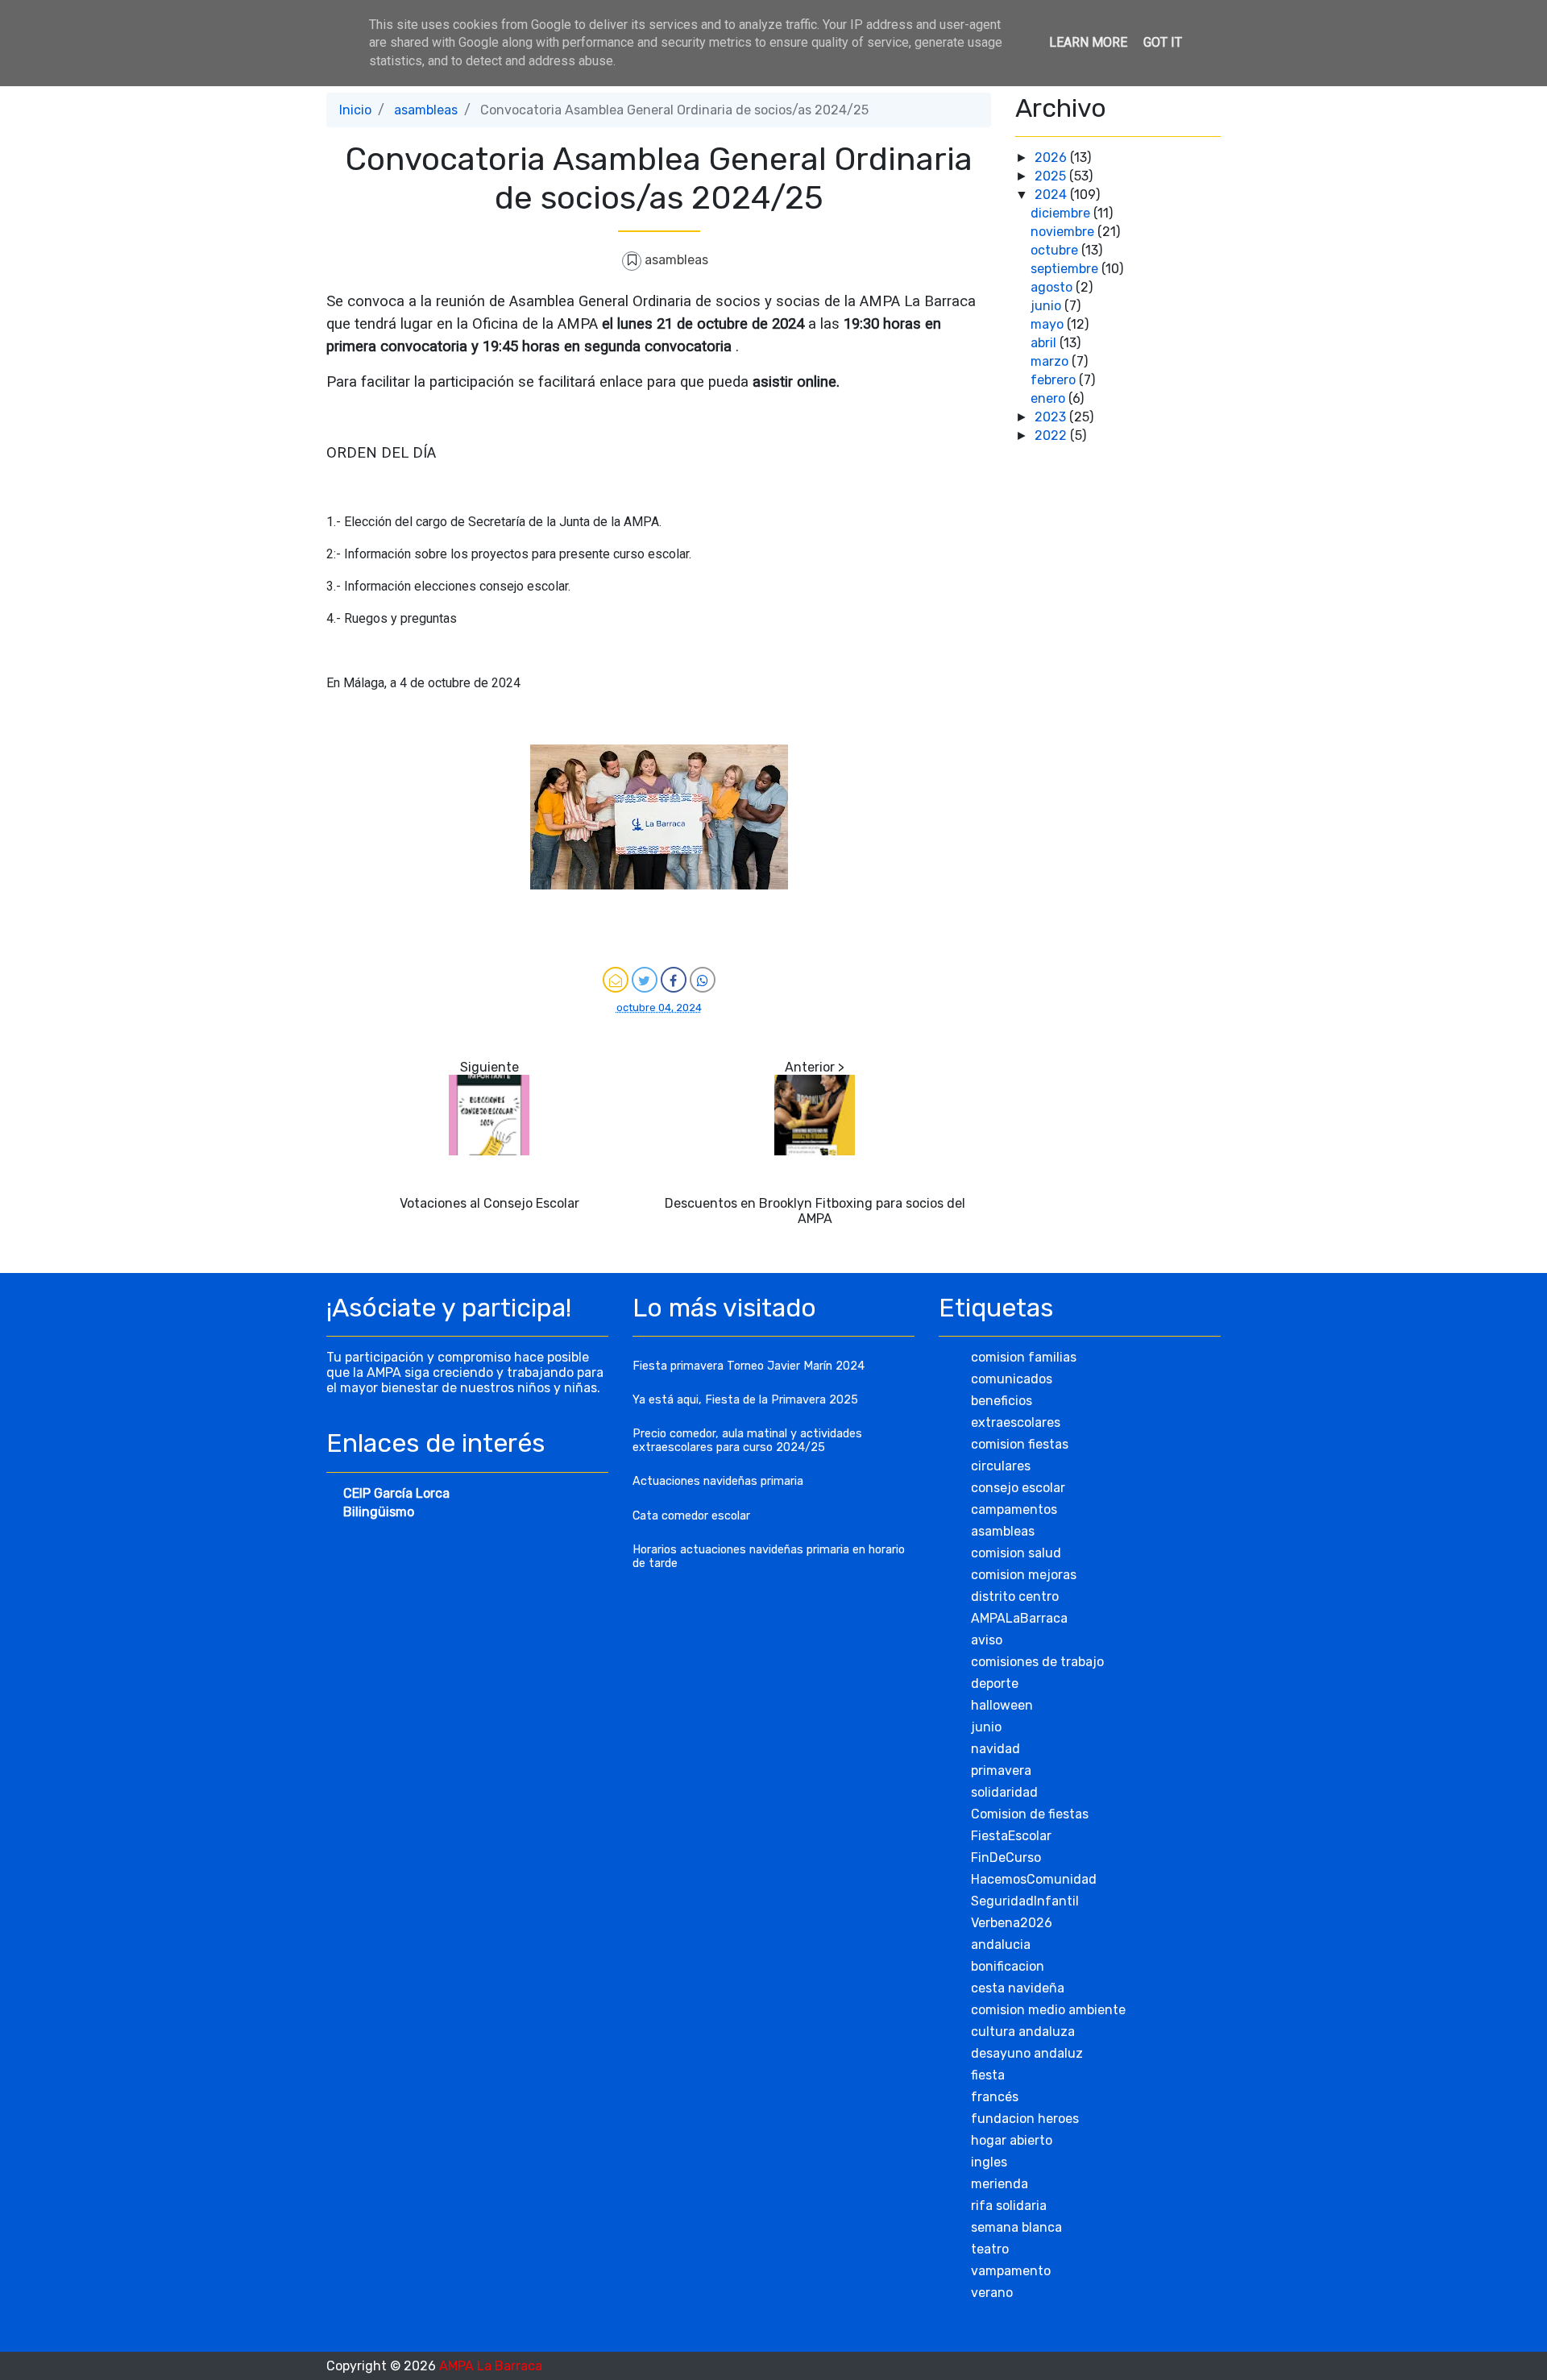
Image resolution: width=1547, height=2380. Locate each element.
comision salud (1016, 1553)
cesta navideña (1018, 1988)
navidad (995, 1749)
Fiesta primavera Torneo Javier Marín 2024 (749, 1366)
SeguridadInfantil (1025, 1901)
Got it (1163, 42)
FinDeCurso (1006, 1858)
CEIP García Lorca (396, 1493)
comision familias (1024, 1357)
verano (992, 2293)
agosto (1053, 287)
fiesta (988, 2075)
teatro (990, 2249)
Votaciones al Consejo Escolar (489, 1203)
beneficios (1002, 1401)
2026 (1052, 158)
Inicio (355, 110)
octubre (1056, 250)
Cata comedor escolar (691, 1516)
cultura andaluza (1023, 2032)
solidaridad (1004, 1792)
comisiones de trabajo (1037, 1662)
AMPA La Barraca (491, 2366)
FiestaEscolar (1011, 1836)
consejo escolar (1018, 1488)
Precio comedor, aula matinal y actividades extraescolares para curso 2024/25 (747, 1441)
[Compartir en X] (645, 980)
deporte (995, 1683)
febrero (1055, 380)
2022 (1052, 435)
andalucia (1001, 1945)
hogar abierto (1012, 2140)
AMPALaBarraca (1019, 1618)
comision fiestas (1020, 1444)
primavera (1001, 1770)
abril (1045, 343)
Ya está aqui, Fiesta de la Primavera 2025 (745, 1400)
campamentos (1014, 1509)
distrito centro (1015, 1596)
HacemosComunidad (1034, 1879)
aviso (987, 1640)
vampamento (1011, 2271)
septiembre (1066, 269)
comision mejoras (1024, 1575)
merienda (1000, 2184)
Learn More (1088, 42)
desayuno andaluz (1027, 2053)
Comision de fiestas (1030, 1814)
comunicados (1012, 1379)
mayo (1049, 324)
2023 (1052, 417)
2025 (1052, 176)
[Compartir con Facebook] (674, 980)
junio (1047, 306)
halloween (1002, 1705)
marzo (1051, 361)
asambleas (426, 110)
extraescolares (1016, 1422)
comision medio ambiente (1048, 2010)
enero (1049, 398)
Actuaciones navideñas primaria (718, 1481)
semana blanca (1016, 2227)
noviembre (1064, 232)
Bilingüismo (379, 1512)
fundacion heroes (1025, 2119)
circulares (1001, 1466)
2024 (1052, 195)
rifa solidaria (1009, 2206)
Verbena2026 (1012, 1923)
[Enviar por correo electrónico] (616, 980)
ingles (989, 2162)
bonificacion (1008, 1966)
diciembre (1062, 213)
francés (995, 2097)
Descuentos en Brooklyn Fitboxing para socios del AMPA (815, 1211)
